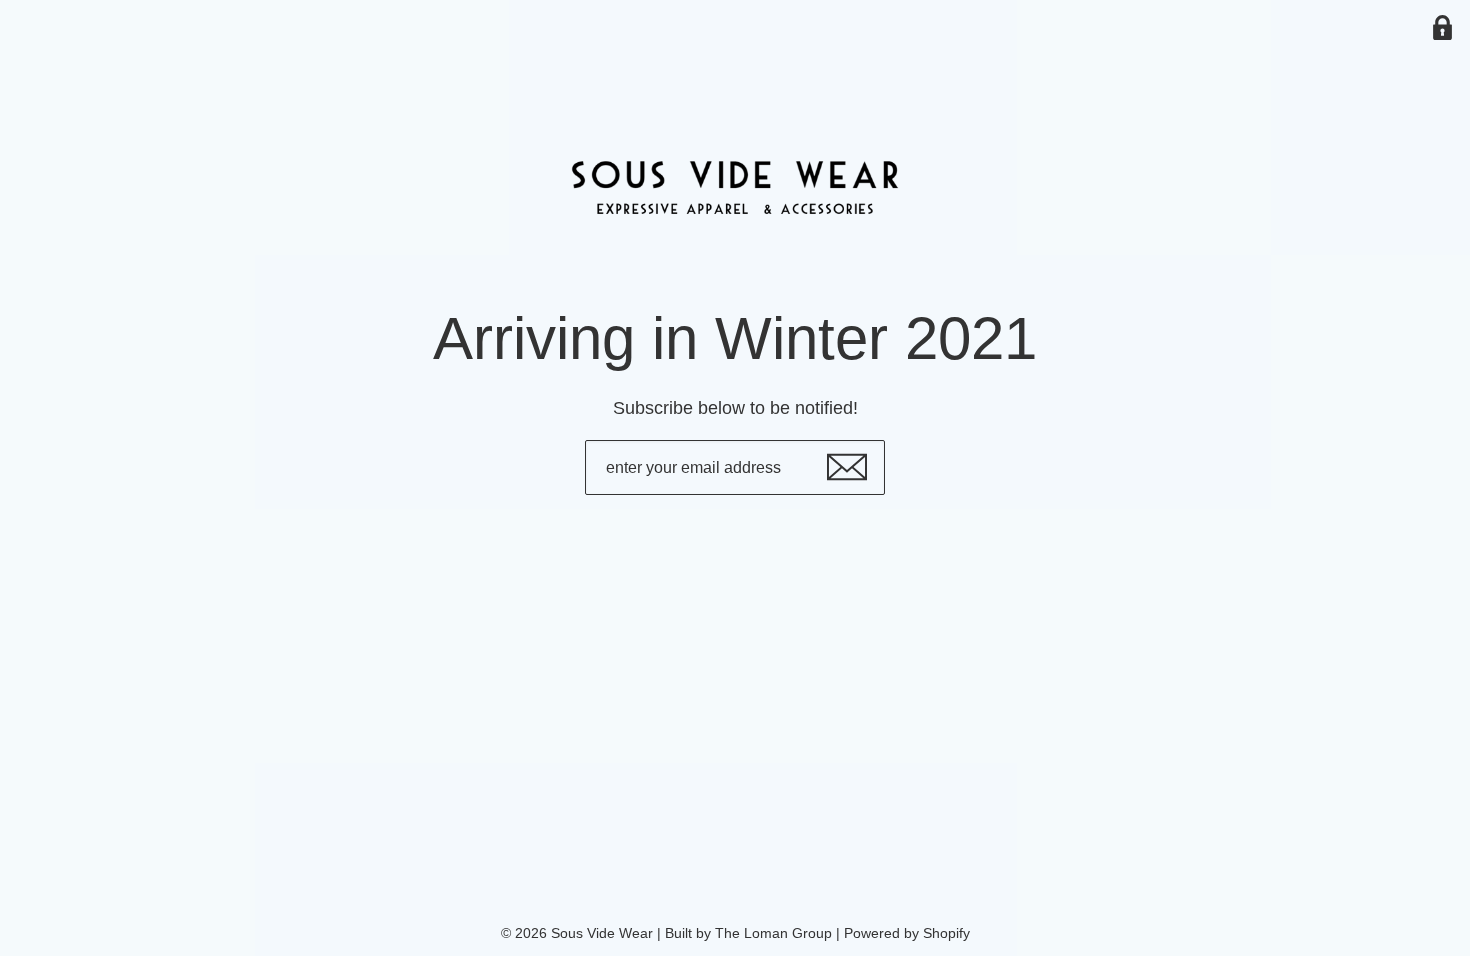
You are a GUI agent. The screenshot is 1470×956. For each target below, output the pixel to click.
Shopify (946, 933)
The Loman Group (773, 933)
